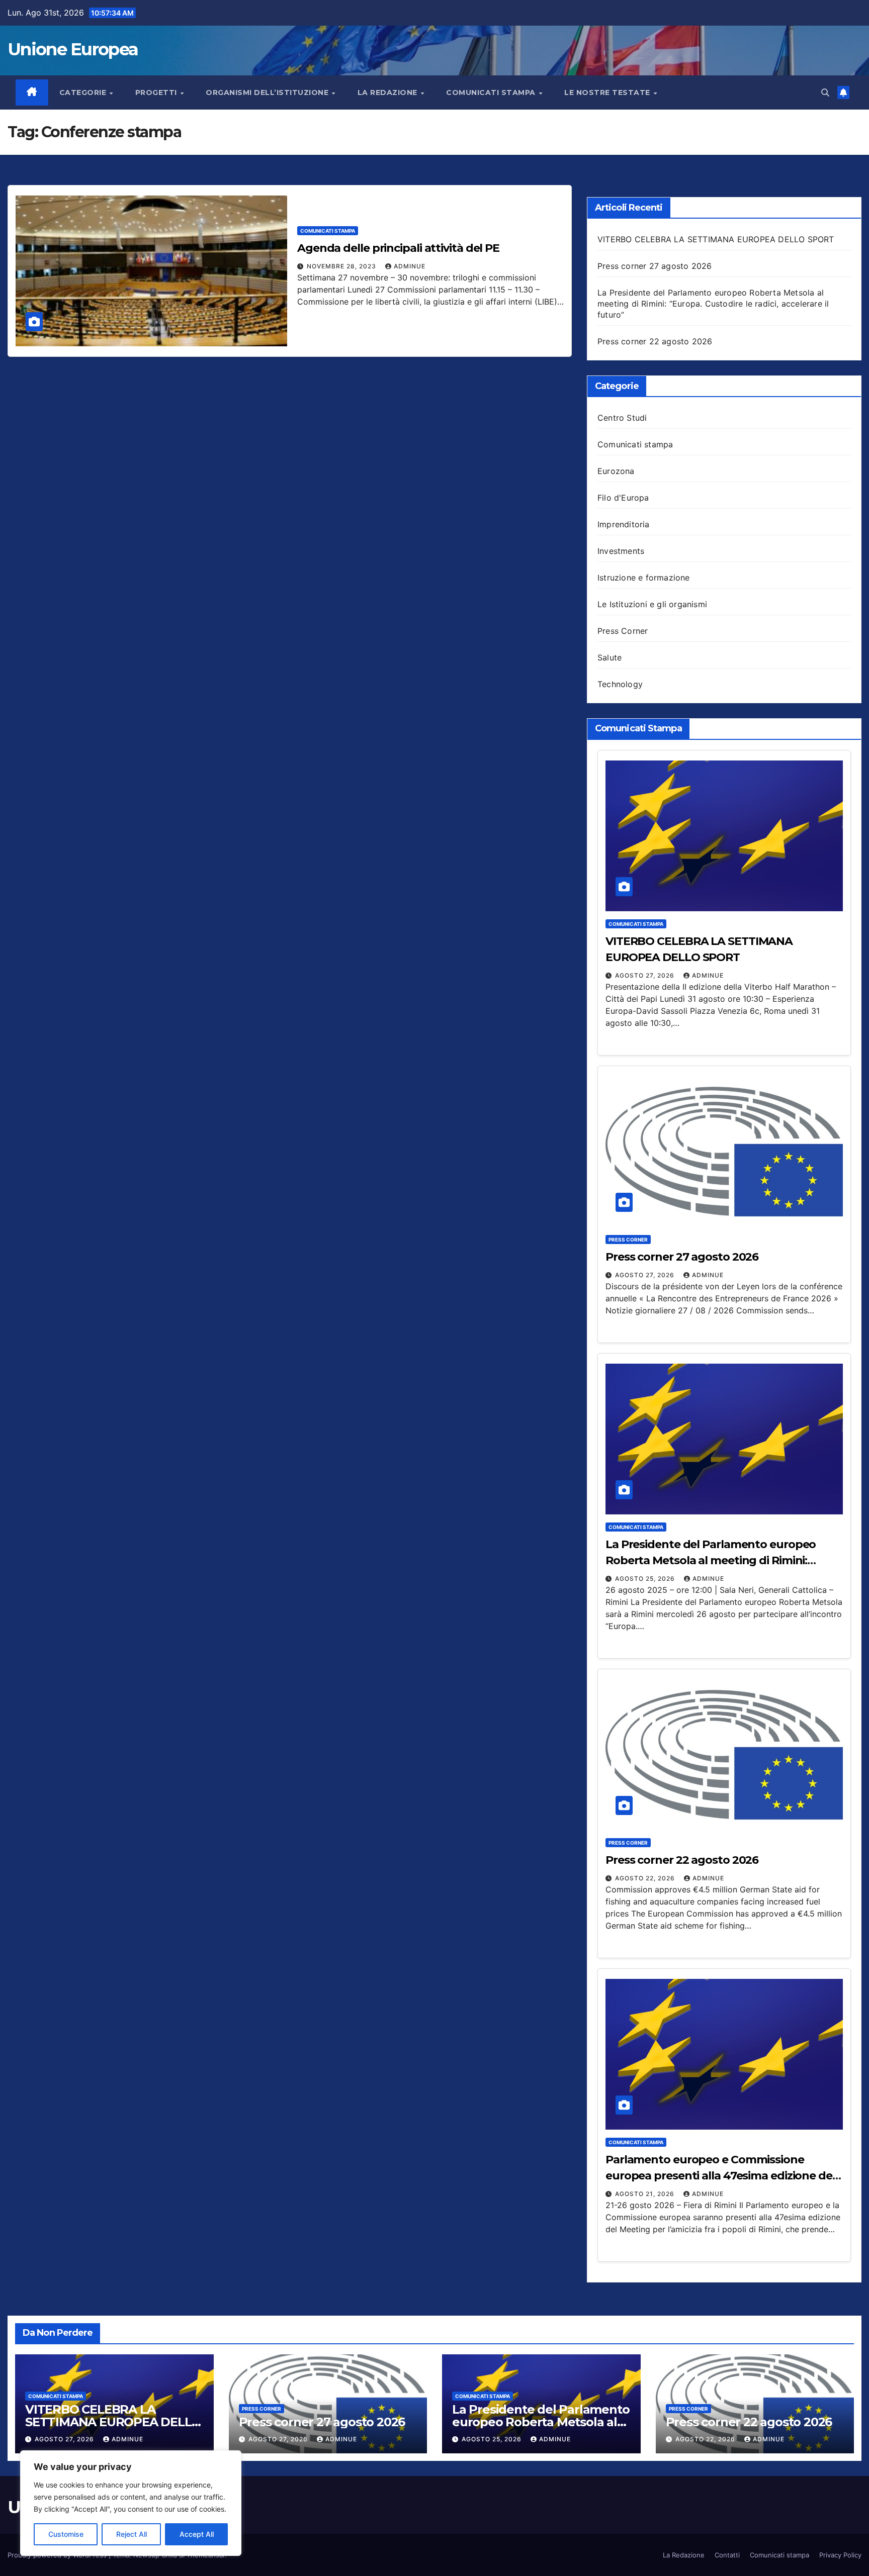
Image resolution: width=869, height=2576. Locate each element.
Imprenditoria (624, 524)
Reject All (132, 2534)
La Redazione (684, 2555)
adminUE (410, 266)
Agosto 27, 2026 (646, 975)
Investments (621, 551)
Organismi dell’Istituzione (268, 92)
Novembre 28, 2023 (342, 266)
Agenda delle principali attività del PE (398, 248)
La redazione (389, 92)
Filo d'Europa (623, 498)
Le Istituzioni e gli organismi (652, 604)
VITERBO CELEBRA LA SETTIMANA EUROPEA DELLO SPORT (716, 239)
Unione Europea (73, 49)
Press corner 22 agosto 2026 (655, 341)
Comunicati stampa (492, 92)
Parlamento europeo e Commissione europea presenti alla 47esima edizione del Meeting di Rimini (720, 2176)
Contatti (727, 2555)
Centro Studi (622, 418)
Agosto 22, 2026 (646, 1878)
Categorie (84, 92)
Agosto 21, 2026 (646, 2194)
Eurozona (616, 471)
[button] (825, 92)
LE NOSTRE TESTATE (608, 92)
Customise (66, 2534)
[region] (131, 2503)
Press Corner (623, 631)
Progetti (157, 92)
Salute (610, 657)
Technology (620, 684)
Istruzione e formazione (644, 578)
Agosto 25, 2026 (646, 1579)
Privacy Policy (840, 2555)
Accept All (197, 2534)
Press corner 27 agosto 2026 (655, 266)
